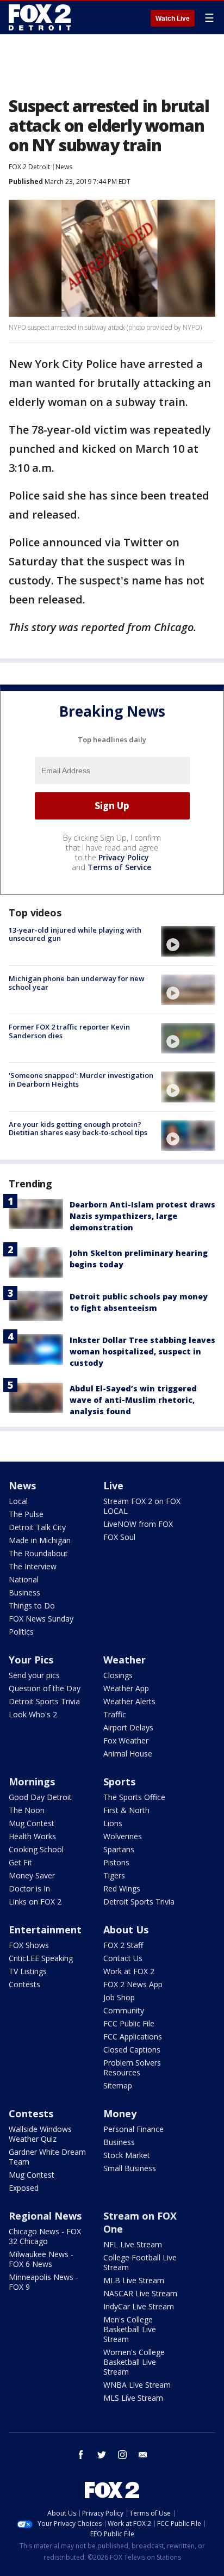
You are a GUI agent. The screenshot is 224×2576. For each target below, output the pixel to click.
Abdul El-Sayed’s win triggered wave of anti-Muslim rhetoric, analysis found (133, 1400)
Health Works (32, 1836)
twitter (102, 2455)
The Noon (27, 1810)
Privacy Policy (124, 857)
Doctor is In (29, 1888)
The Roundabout (38, 1553)
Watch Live (173, 19)
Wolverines (123, 1836)
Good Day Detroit (40, 1797)
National (24, 1579)
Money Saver (32, 1875)
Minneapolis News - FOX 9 (43, 2282)
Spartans (119, 1849)
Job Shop (119, 1997)
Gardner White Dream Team (47, 2157)
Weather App (126, 1688)
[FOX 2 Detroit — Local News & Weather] (40, 17)
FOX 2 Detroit (29, 167)
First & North (126, 1810)
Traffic (115, 1714)
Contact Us (123, 1958)
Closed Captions (132, 2050)
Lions (113, 1823)
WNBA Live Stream (137, 2385)
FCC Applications (133, 2036)
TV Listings (28, 1971)
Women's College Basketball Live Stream (134, 2362)
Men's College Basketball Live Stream (130, 2329)
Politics (21, 1632)
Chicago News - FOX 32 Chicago (45, 2236)
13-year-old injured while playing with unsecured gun (75, 934)
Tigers (114, 1875)
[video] (188, 941)
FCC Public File (129, 2023)
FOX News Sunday (41, 1619)
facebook (81, 2455)
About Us (126, 1930)
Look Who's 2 (33, 1714)
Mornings (32, 1782)
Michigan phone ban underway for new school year (77, 983)
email (143, 2455)
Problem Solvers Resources (132, 2067)
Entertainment (45, 1930)
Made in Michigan (40, 1540)
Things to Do (32, 1606)
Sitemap (118, 2085)
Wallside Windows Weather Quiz (40, 2134)
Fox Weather (126, 1740)
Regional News (45, 2216)
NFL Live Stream (133, 2244)
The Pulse (26, 1514)
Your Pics (31, 1660)
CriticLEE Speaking (41, 1958)
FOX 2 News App (133, 1984)
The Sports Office (134, 1797)
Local (18, 1501)
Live (113, 1486)
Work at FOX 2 (129, 1971)
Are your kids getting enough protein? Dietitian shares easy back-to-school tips (78, 1129)
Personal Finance (133, 2129)
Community (124, 2010)
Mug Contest (32, 1823)
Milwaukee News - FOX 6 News (41, 2259)
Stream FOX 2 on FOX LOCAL (142, 1506)
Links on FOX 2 (35, 1902)
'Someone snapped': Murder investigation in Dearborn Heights (81, 1080)
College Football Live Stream (140, 2262)
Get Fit (20, 1862)
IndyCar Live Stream (139, 2306)
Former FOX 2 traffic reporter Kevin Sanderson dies (69, 1031)
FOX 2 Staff (123, 1945)
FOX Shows (29, 1945)
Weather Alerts (129, 1701)
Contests (24, 1984)
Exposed (24, 2188)
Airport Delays (128, 1727)
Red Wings (122, 1888)
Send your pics (34, 1675)
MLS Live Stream (133, 2398)
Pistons (116, 1862)
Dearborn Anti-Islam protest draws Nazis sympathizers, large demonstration (142, 1216)
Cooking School (36, 1849)
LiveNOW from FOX (138, 1524)
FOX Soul (119, 1537)
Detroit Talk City (37, 1527)
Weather (125, 1660)
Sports (119, 1782)
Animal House (128, 1754)
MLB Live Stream (134, 2280)
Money (120, 2113)
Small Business (130, 2168)
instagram (122, 2455)
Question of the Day (45, 1688)
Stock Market (127, 2155)
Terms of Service (119, 867)
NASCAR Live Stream (140, 2293)
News (64, 167)
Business (24, 1592)
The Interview (33, 1566)
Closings (118, 1675)
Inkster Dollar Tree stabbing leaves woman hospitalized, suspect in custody (142, 1351)
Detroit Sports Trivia (44, 1701)
